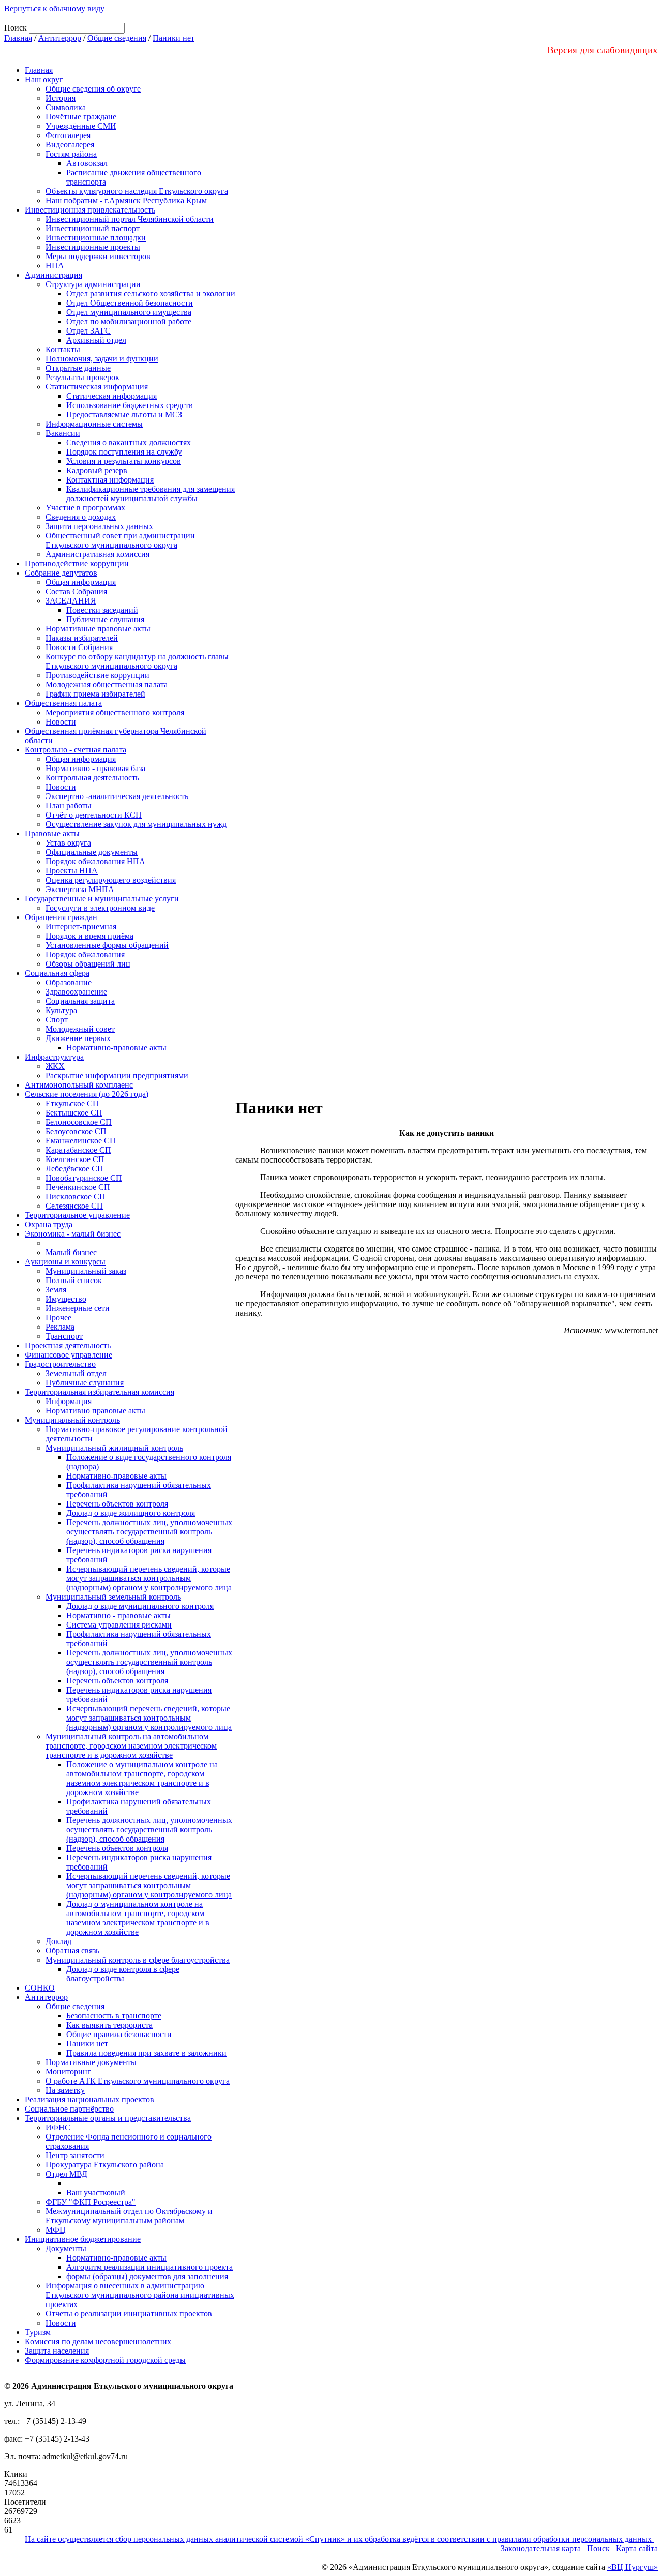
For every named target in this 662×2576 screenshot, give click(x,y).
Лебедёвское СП (74, 1169)
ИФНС (58, 2127)
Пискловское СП (76, 1196)
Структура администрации (93, 284)
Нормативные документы (91, 2062)
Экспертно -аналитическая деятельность (117, 796)
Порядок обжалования (85, 954)
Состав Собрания (76, 591)
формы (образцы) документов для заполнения (147, 2276)
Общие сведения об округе (93, 89)
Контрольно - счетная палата (76, 750)
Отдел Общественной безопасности (130, 303)
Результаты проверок (82, 377)
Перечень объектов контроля (117, 1504)
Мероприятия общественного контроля (115, 712)
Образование (69, 982)
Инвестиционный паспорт (93, 228)
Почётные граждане (81, 117)
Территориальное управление (77, 1215)
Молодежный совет (80, 1029)
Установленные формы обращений (107, 945)
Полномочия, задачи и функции (102, 359)
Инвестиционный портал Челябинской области (130, 219)
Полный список (74, 1280)
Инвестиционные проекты (93, 247)
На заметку (65, 2090)
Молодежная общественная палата (107, 684)
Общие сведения (117, 38)
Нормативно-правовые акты (116, 1048)
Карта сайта (637, 2548)
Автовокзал (87, 163)
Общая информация (81, 582)
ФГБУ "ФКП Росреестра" (91, 2202)
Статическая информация (111, 396)
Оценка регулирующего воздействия (111, 880)
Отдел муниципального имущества (129, 312)
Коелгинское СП (75, 1159)
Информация (69, 1401)
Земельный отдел (76, 1373)
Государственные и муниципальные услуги (102, 899)
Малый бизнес (71, 1252)
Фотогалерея (68, 135)
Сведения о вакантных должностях (129, 442)
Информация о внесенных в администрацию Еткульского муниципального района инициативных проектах (140, 2295)
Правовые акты (52, 833)
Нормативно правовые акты (95, 1411)
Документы (66, 2248)
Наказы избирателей (82, 638)
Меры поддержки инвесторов (98, 256)
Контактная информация (110, 480)
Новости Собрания (79, 647)
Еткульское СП (72, 1103)
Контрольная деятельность (92, 778)
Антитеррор (60, 38)
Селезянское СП (74, 1206)
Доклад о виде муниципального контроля (140, 1606)
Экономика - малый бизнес (73, 1234)
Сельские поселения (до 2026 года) (87, 1094)
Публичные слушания (105, 619)
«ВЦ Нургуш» (633, 2567)
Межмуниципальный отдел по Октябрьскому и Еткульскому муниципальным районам (129, 2216)
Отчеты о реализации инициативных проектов (129, 2314)
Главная (18, 38)
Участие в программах (85, 508)
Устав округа (68, 843)
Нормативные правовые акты (98, 629)
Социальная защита (80, 1001)
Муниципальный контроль (72, 1420)
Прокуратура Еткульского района (105, 2165)
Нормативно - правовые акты (118, 1615)
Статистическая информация (97, 387)
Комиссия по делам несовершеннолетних (98, 2341)
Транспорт (64, 1336)
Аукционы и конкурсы (65, 1262)
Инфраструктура (54, 1057)
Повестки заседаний (102, 610)
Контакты (63, 349)
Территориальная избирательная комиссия (100, 1392)
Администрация (54, 275)
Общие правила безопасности (119, 2034)
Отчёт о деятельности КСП (94, 815)
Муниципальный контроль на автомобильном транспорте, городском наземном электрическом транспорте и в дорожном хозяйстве (131, 1746)
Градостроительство (60, 1364)
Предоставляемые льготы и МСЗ (124, 415)
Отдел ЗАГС (88, 331)
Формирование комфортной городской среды (105, 2360)
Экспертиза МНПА (80, 889)
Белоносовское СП (79, 1122)
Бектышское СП (74, 1113)
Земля (56, 1290)
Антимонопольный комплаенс (79, 1085)
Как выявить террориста (109, 2025)
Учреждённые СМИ (81, 126)
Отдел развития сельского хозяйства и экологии (151, 293)
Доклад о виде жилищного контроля (131, 1513)
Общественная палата (63, 703)
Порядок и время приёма (89, 936)
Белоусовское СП (76, 1131)
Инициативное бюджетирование (83, 2239)
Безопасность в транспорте (114, 2016)
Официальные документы (92, 852)
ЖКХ (55, 1066)
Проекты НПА (72, 871)
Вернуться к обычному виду (54, 9)
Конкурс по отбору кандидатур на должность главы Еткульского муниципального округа (137, 661)
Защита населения (57, 2351)
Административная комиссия (97, 554)
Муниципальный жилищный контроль (114, 1448)
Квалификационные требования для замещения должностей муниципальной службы (151, 494)
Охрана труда (49, 1224)
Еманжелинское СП (81, 1141)
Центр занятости (75, 2155)
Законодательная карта (541, 2548)
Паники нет (174, 38)
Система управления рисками (119, 1625)
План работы (69, 805)
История (61, 98)
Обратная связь (72, 1950)
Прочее (58, 1317)
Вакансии (63, 433)
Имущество (66, 1299)
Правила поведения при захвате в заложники (146, 2053)
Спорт (57, 1020)
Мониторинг (68, 2072)
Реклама (60, 1327)
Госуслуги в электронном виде (100, 908)
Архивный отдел (96, 340)
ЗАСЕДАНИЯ (71, 601)
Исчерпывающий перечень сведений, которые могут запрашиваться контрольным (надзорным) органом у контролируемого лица (149, 1578)
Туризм (38, 2332)
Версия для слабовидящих (603, 50)
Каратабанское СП (78, 1150)
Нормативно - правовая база (95, 768)
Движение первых (78, 1038)
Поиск (598, 2548)
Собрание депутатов (61, 573)
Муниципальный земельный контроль (113, 1597)
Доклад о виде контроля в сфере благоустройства (123, 1974)
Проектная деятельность (68, 1345)
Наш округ (44, 79)
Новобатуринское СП (84, 1178)
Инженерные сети (78, 1308)
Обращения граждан (61, 917)
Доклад (58, 1941)
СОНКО (40, 1988)
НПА (55, 266)
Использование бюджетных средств (130, 405)
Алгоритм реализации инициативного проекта (149, 2267)
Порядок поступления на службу (124, 452)
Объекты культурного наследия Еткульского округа (137, 191)
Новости (61, 722)
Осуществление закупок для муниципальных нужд (136, 824)
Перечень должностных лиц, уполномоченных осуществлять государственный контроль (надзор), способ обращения (149, 1532)
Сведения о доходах (81, 517)
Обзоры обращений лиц (88, 964)
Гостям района (71, 154)
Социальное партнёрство (69, 2109)
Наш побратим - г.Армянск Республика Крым (126, 200)
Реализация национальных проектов (89, 2099)
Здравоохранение (76, 992)
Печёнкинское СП (78, 1187)
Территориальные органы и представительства (108, 2118)
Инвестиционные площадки (96, 238)
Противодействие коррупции (77, 563)
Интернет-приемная (81, 927)
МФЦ (56, 2230)
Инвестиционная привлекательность (90, 210)
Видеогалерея (70, 145)
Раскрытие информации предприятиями (117, 1075)
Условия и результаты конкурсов (124, 461)
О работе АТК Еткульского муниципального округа (138, 2081)
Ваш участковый (96, 2193)
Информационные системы (94, 424)
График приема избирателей (95, 694)
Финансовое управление (69, 1355)
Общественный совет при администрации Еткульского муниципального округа (120, 540)
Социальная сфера (57, 973)
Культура (61, 1010)
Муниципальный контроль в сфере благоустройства (138, 1960)
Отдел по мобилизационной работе (129, 321)
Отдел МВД (66, 2174)
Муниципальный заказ (86, 1271)
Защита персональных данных (99, 526)
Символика (66, 107)
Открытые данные (78, 368)
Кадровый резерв (97, 470)
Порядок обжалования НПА (95, 861)
